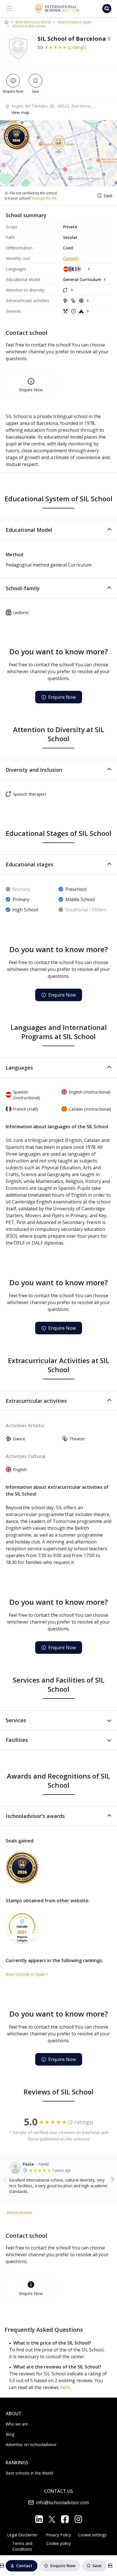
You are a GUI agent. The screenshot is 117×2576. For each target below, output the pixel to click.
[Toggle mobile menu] (9, 9)
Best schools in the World (29, 2473)
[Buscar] (107, 9)
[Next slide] (113, 2179)
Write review (19, 2212)
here (65, 2387)
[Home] (6, 22)
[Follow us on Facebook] (65, 2519)
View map (20, 112)
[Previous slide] (5, 2179)
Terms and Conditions (22, 2546)
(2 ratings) (77, 47)
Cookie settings (92, 2535)
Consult (71, 258)
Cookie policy (58, 2543)
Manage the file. (45, 198)
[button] (58, 530)
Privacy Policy (58, 2535)
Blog (10, 2434)
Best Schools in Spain (75, 22)
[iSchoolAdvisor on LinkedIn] (39, 2519)
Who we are (17, 2424)
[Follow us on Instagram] (78, 2519)
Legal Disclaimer (22, 2535)
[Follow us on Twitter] (52, 2519)
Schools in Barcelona (29, 26)
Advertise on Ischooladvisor (31, 2444)
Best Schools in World (33, 22)
